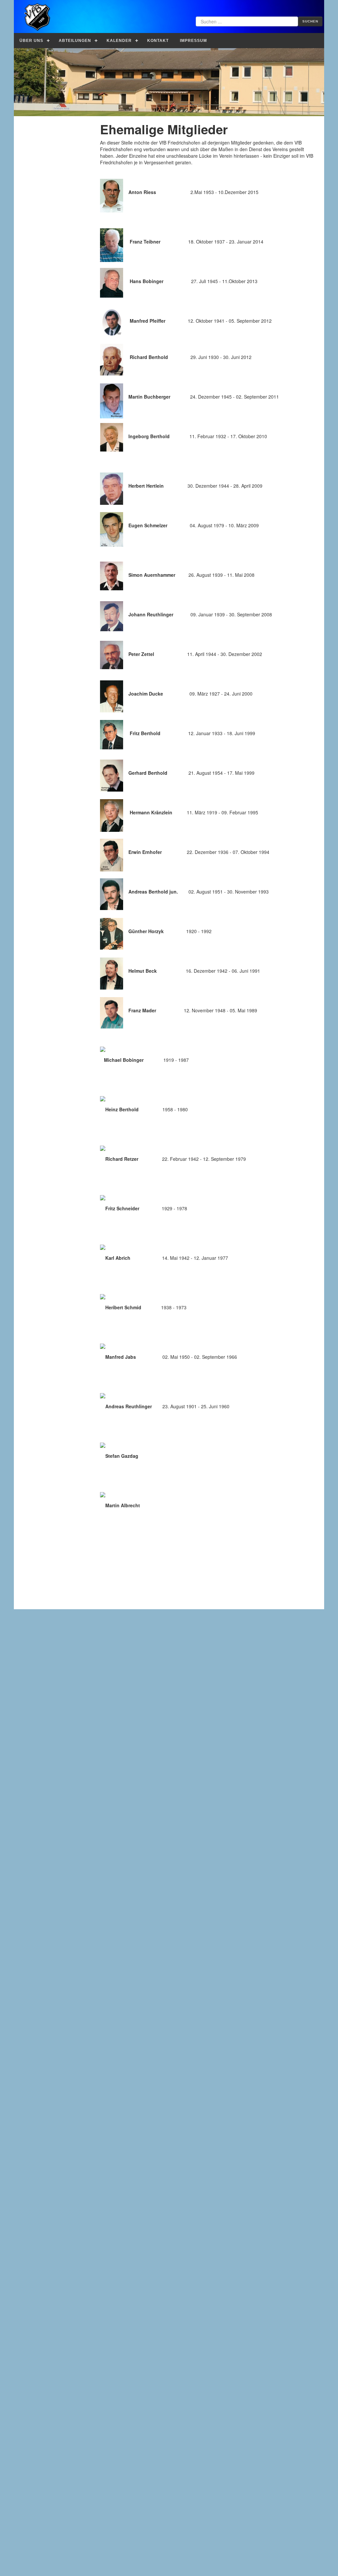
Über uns (31, 41)
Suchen (310, 21)
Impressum (193, 41)
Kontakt (158, 41)
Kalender (119, 41)
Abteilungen (75, 41)
